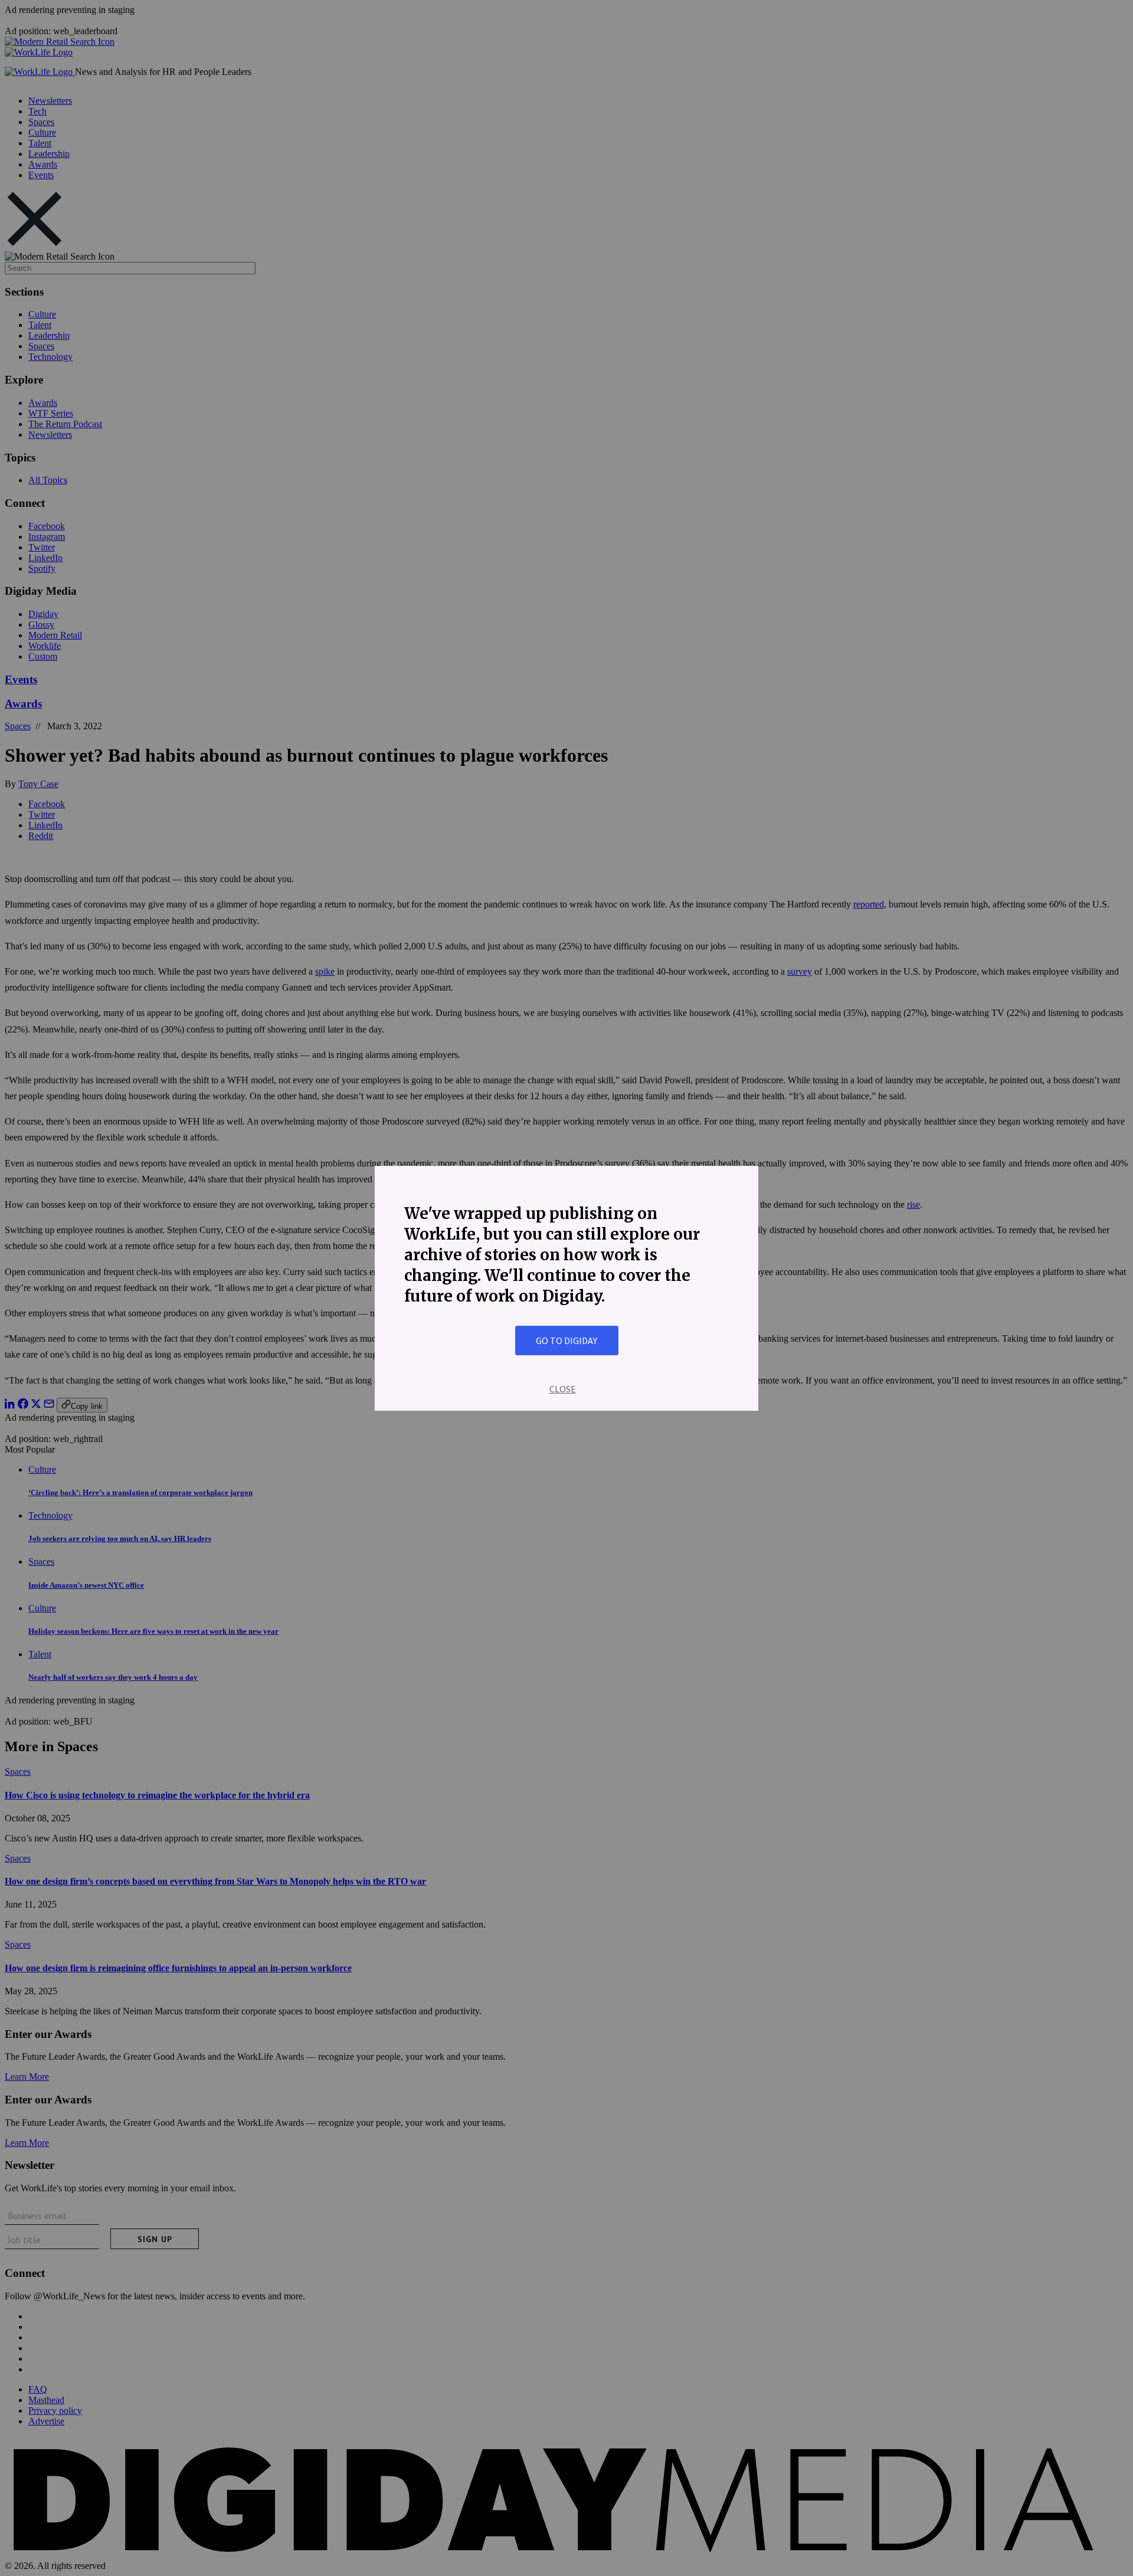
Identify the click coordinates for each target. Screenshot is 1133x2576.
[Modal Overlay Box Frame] (566, 1288)
